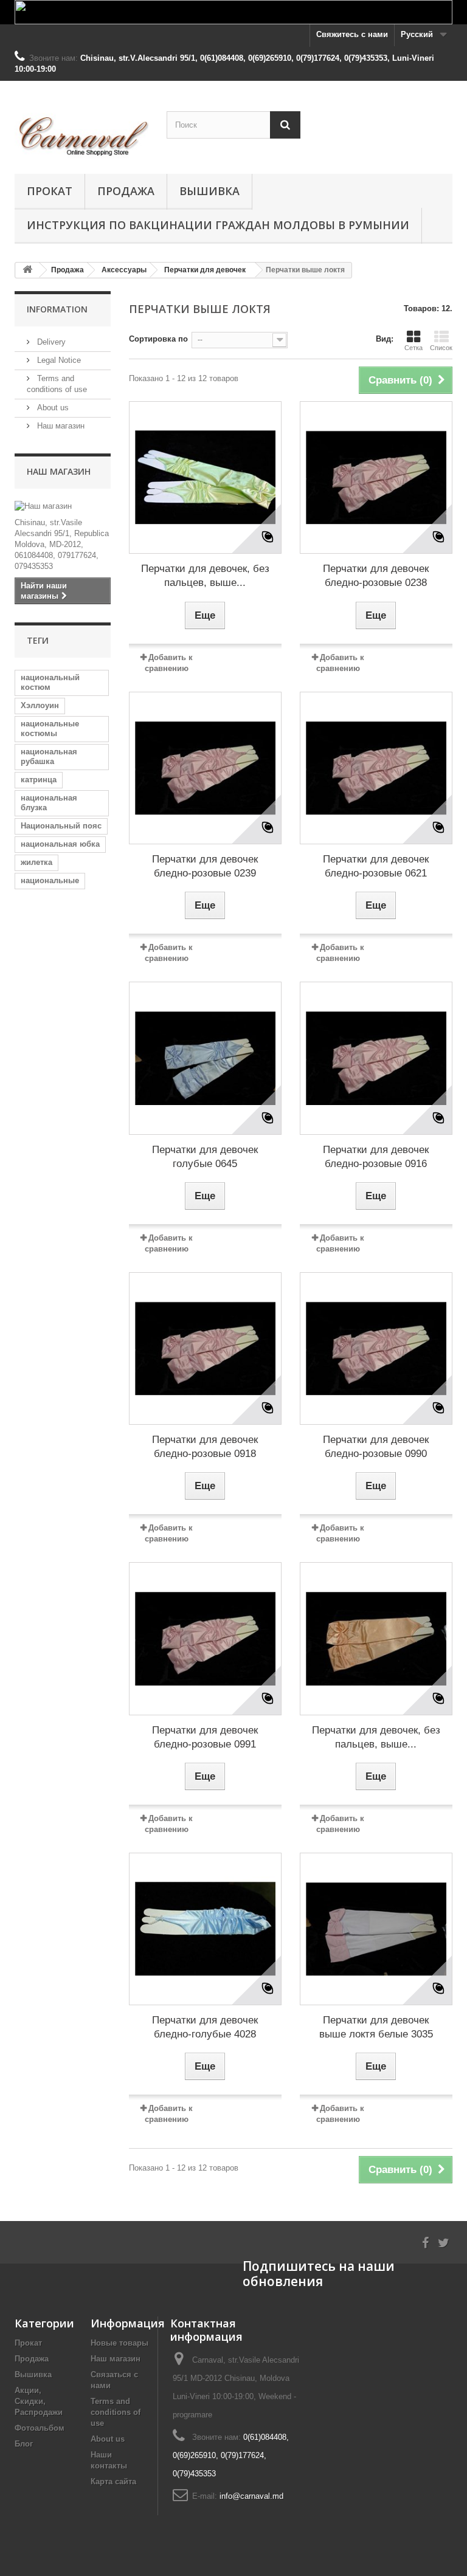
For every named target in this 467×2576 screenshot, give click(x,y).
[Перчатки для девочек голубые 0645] (205, 1058)
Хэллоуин (40, 705)
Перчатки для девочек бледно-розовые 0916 (376, 1157)
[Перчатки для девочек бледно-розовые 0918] (205, 1348)
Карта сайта (113, 2481)
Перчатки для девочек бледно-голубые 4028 (205, 2027)
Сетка (413, 348)
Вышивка (209, 191)
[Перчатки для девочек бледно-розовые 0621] (376, 768)
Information (57, 309)
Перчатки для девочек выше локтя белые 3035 (376, 2027)
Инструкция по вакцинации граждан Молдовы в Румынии (218, 225)
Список (441, 348)
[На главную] (27, 270)
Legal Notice (58, 360)
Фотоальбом (40, 2428)
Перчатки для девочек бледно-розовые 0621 (376, 866)
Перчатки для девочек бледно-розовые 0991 (205, 1737)
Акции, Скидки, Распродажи (39, 2401)
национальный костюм (50, 682)
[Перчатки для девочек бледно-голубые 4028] (205, 1929)
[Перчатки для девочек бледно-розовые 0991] (205, 1638)
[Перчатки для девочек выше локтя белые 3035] (376, 1929)
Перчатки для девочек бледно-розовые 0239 (205, 866)
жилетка (36, 862)
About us (52, 408)
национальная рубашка (49, 756)
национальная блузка (49, 803)
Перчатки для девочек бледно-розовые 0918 (205, 1447)
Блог (24, 2444)
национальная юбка (60, 844)
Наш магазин (60, 426)
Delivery (50, 342)
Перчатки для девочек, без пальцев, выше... (205, 576)
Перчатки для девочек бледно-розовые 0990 (376, 1447)
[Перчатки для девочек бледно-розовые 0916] (376, 1058)
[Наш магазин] (63, 506)
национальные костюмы (50, 728)
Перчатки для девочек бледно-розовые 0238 (376, 576)
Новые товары (119, 2343)
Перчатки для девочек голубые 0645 (205, 1157)
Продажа (126, 191)
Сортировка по (158, 339)
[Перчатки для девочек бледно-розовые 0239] (205, 768)
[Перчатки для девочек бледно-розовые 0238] (376, 477)
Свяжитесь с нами (352, 34)
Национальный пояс (61, 826)
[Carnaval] (81, 132)
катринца (39, 780)
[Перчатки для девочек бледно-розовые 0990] (376, 1348)
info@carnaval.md (251, 2496)
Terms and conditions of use (116, 2412)
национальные (50, 880)
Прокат (50, 191)
